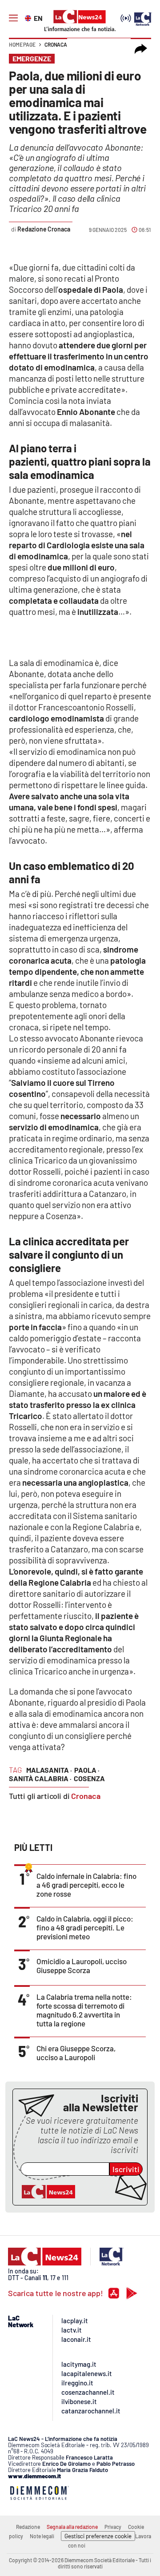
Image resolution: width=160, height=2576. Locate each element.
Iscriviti (126, 2169)
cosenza (89, 1778)
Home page (22, 44)
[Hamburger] (13, 18)
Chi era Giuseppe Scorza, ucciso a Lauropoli (76, 2053)
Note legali (42, 2536)
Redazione (28, 2527)
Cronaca (56, 44)
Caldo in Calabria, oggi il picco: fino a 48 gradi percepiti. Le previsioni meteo (85, 1927)
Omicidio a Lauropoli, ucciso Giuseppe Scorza (82, 1966)
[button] (141, 49)
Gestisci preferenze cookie (98, 2536)
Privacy (113, 2527)
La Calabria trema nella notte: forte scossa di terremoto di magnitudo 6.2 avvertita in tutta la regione (84, 2010)
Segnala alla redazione (72, 2527)
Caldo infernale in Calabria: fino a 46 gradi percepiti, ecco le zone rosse (86, 1885)
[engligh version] (29, 17)
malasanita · (49, 1770)
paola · (87, 1770)
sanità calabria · (40, 1778)
